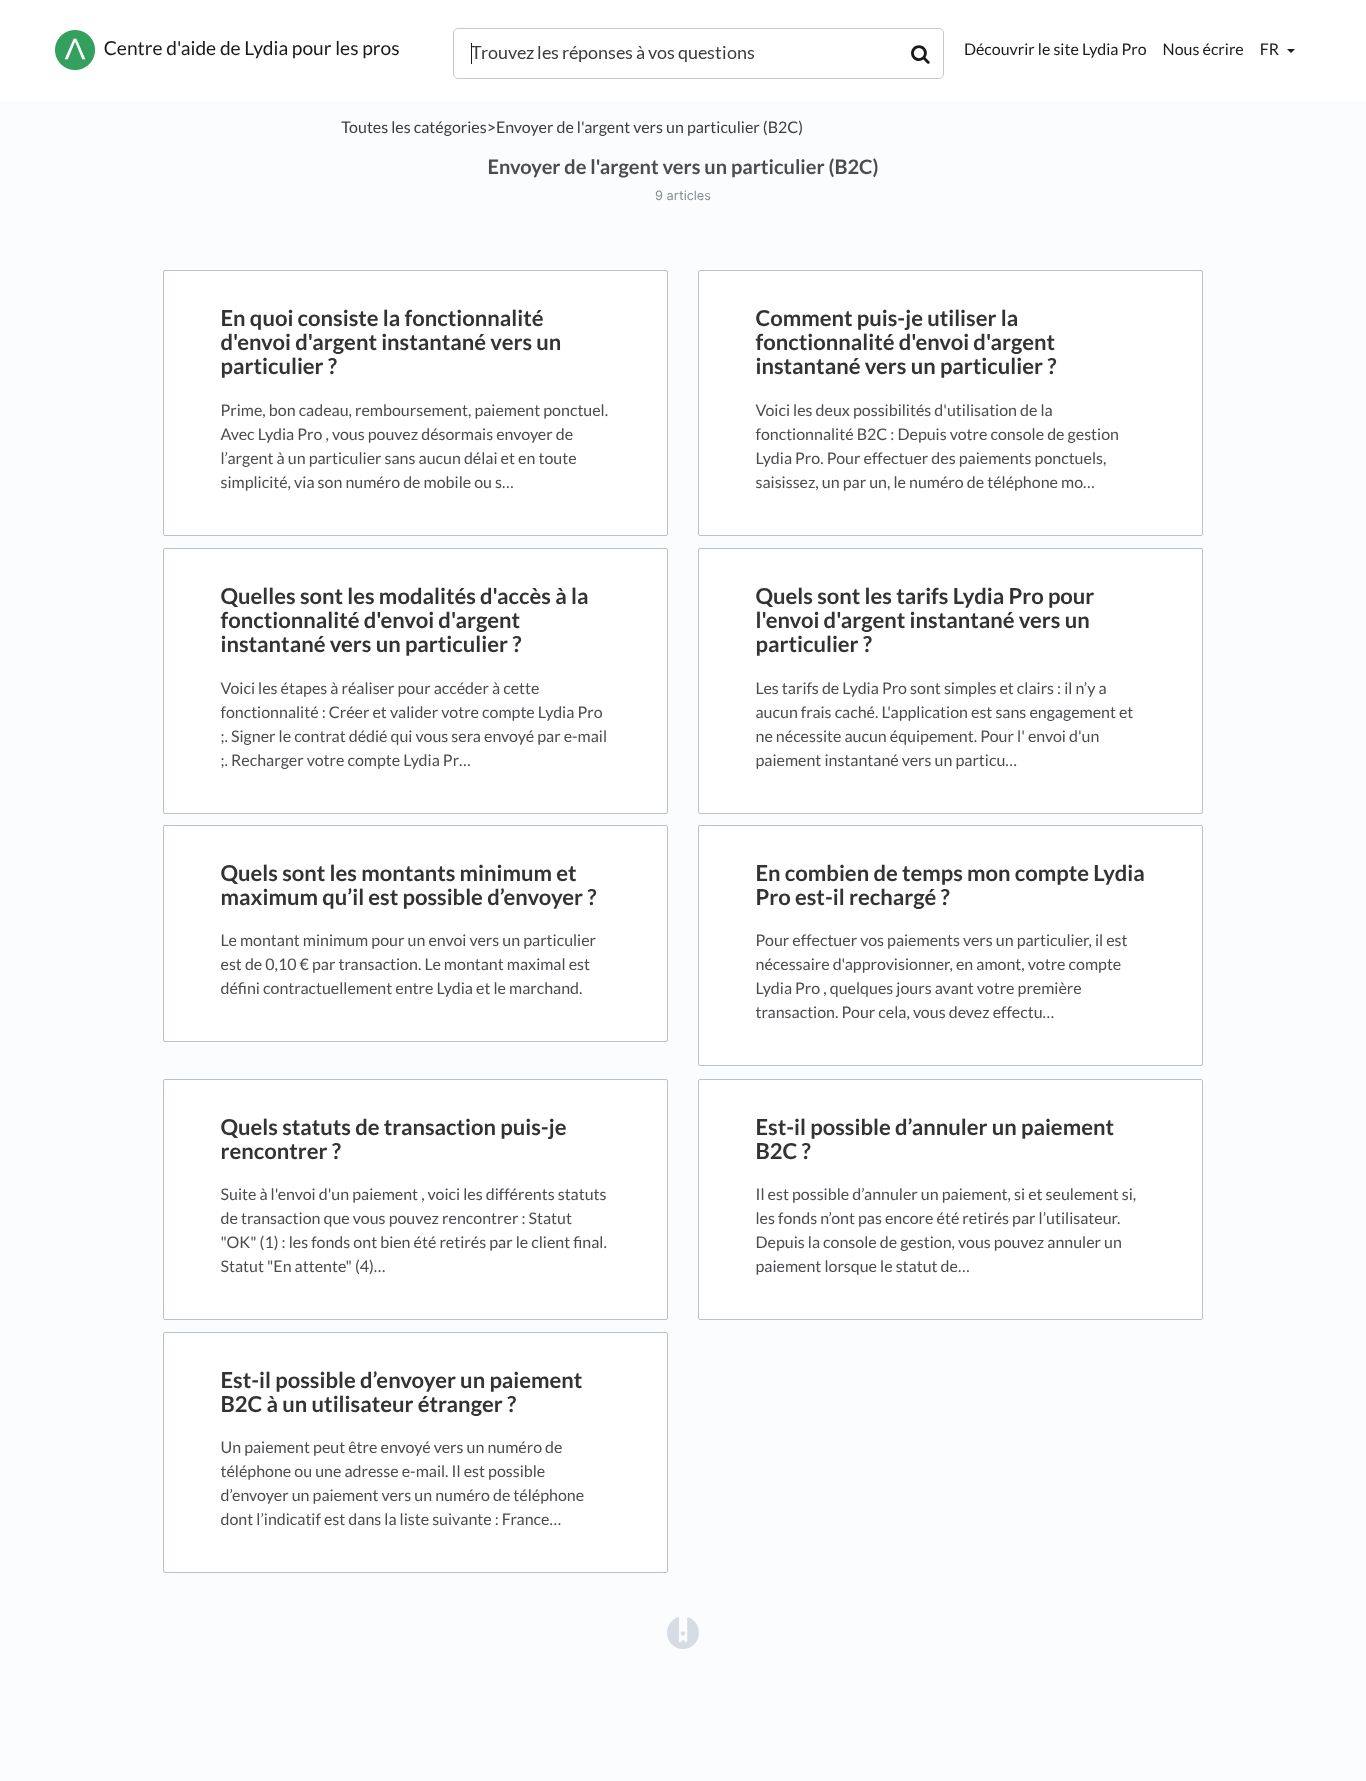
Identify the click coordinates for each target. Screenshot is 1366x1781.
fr (1271, 49)
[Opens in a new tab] (683, 1632)
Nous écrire (1203, 49)
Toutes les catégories (413, 127)
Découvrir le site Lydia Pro (1055, 49)
